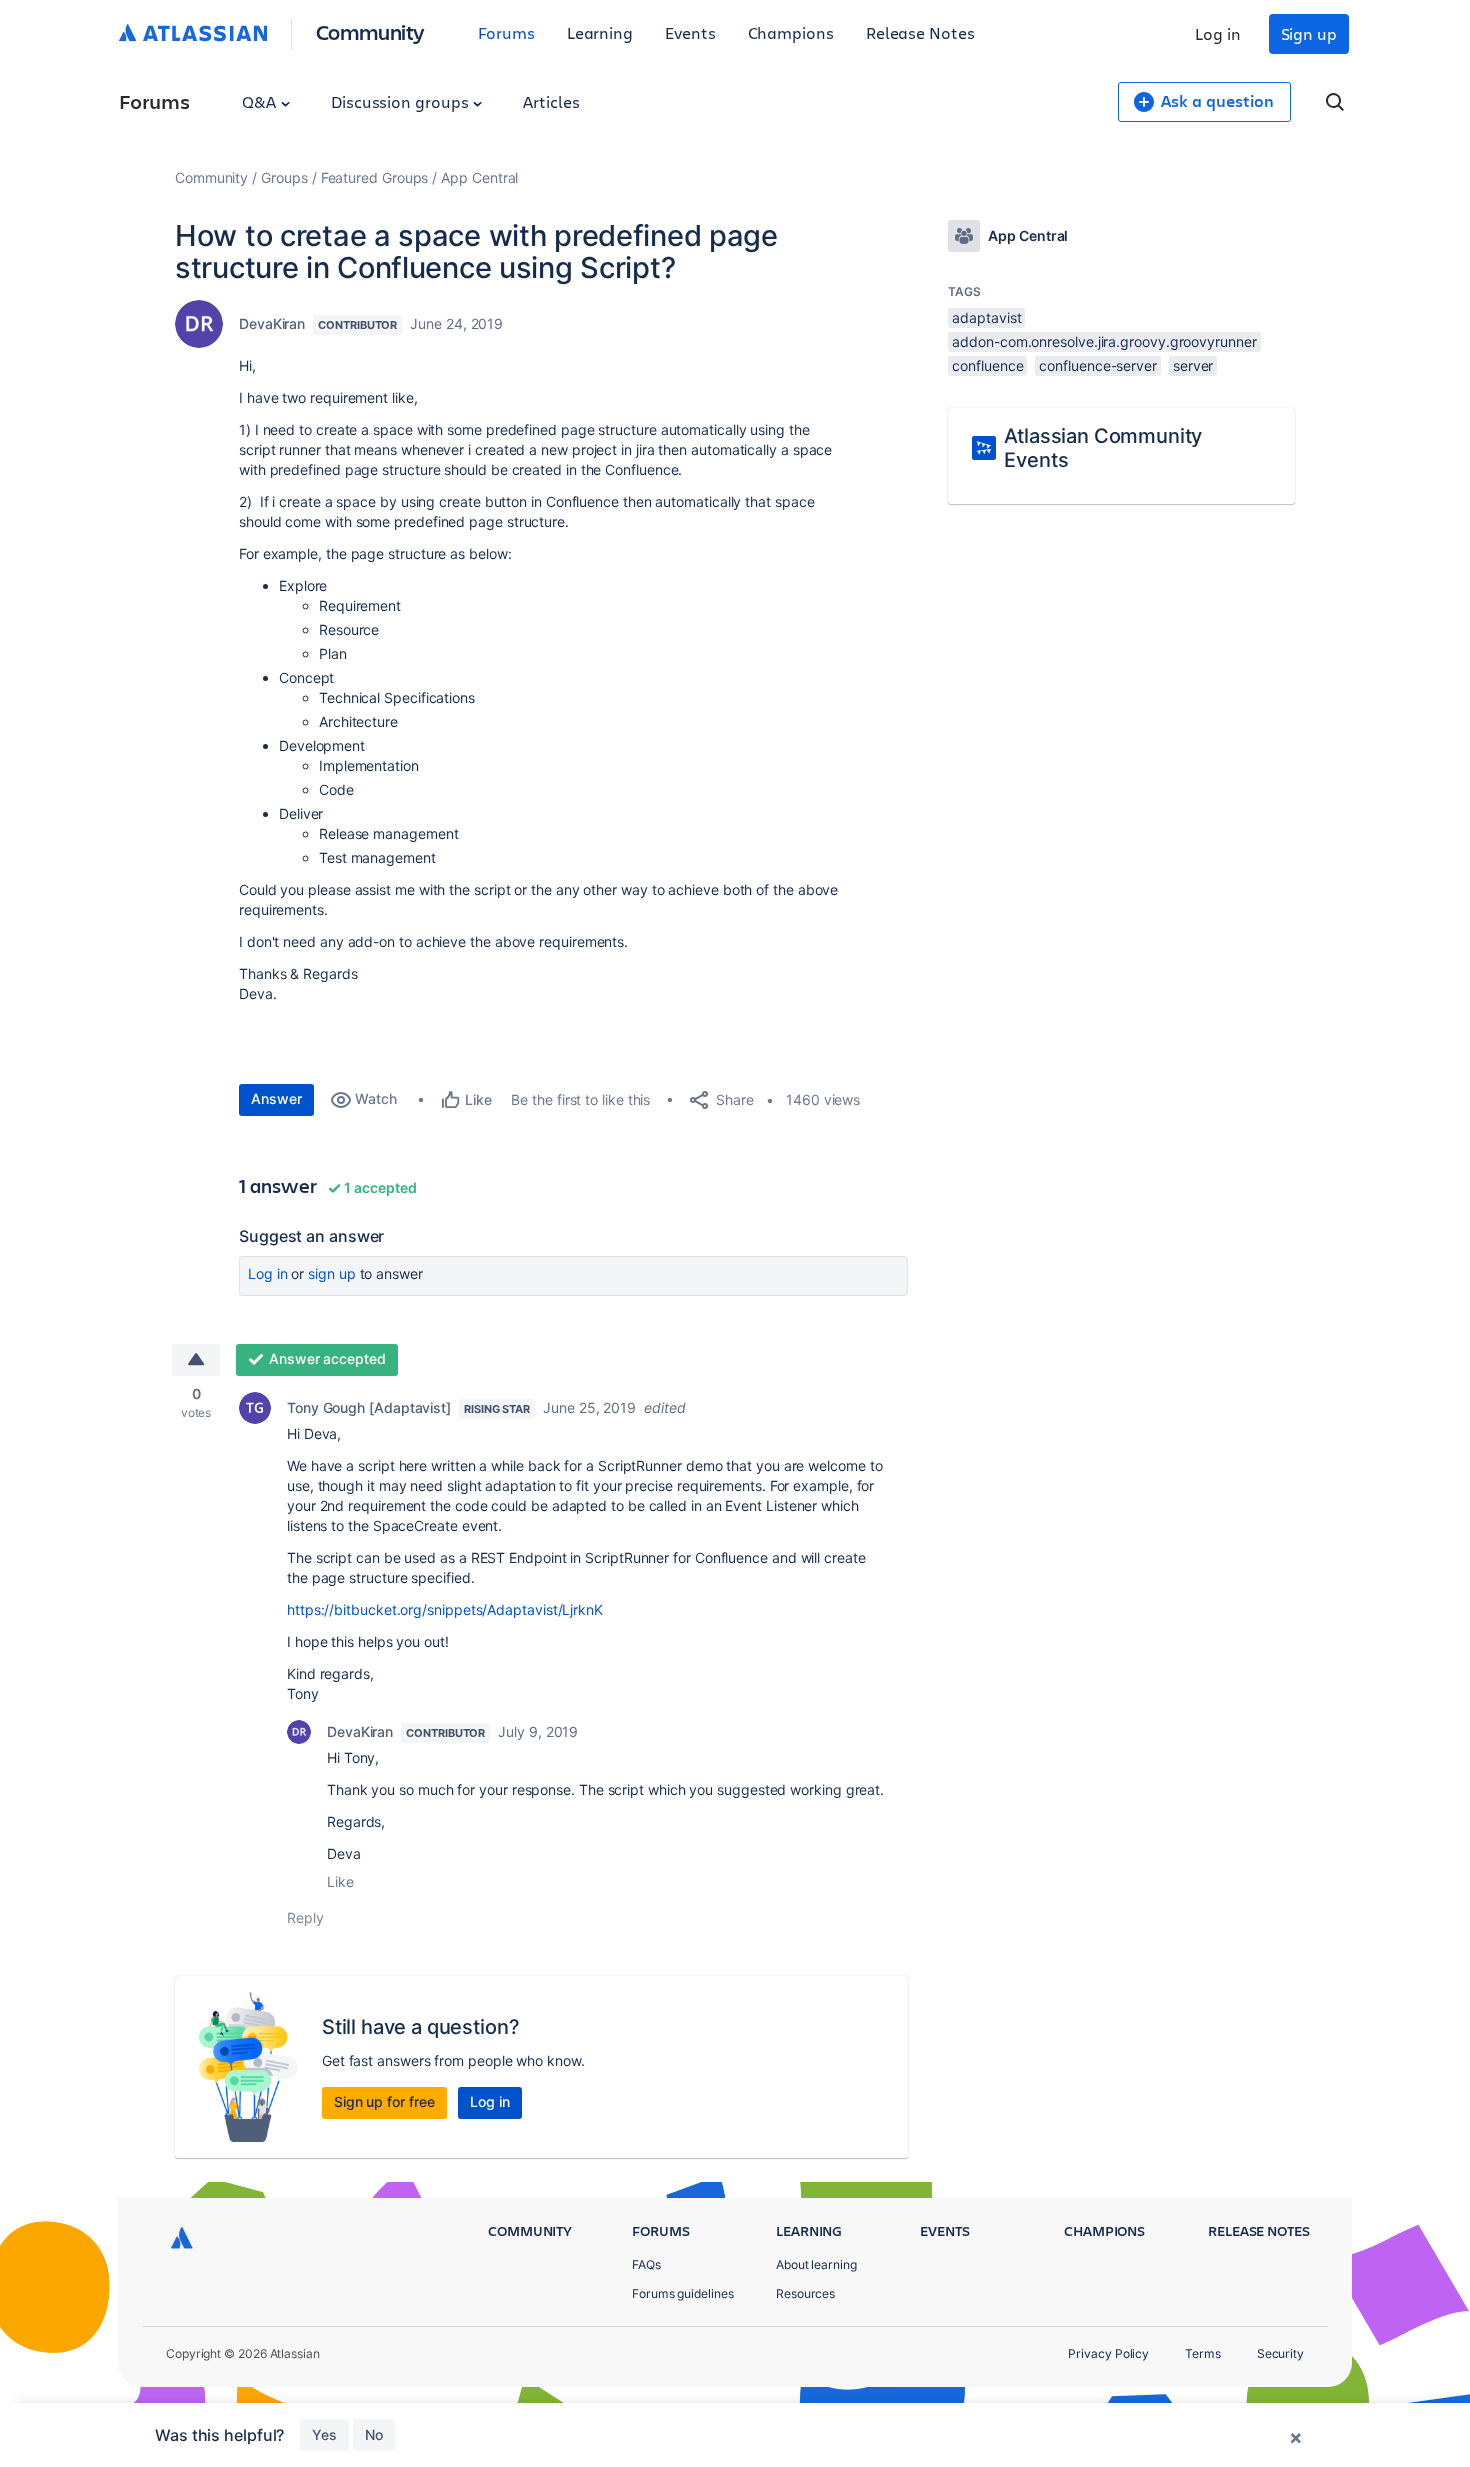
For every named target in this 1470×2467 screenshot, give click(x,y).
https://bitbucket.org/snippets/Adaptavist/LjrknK (445, 1609)
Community (370, 31)
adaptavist (986, 317)
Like (340, 1881)
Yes (324, 2434)
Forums (506, 32)
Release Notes (920, 32)
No (374, 2434)
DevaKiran (272, 323)
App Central (479, 177)
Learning (600, 32)
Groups (284, 177)
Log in (1218, 33)
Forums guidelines (683, 2293)
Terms (1203, 2353)
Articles (551, 101)
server (1193, 365)
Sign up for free (384, 2101)
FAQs (646, 2264)
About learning (816, 2264)
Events (690, 32)
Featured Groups (375, 177)
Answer (276, 1098)
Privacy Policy (1108, 2353)
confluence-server (1098, 365)
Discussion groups (402, 101)
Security (1280, 2353)
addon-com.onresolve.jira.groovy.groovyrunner (1104, 341)
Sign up (1309, 33)
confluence (987, 365)
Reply (305, 1917)
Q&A (261, 101)
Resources (805, 2293)
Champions (791, 32)
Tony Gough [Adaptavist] (369, 1407)
